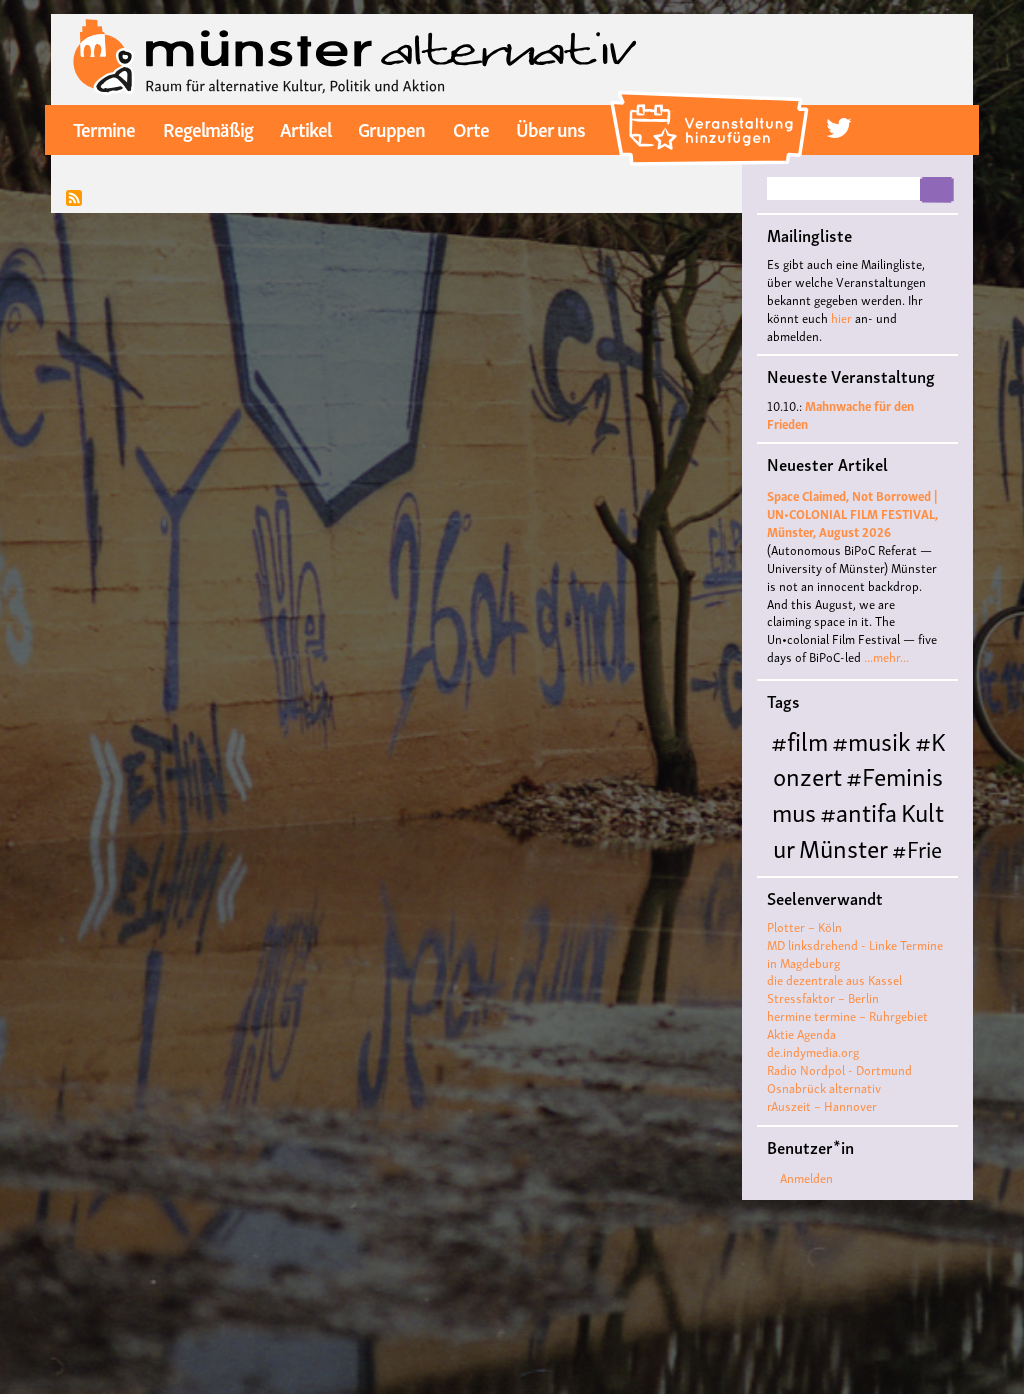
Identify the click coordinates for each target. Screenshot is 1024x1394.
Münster (843, 846)
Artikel (305, 128)
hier (841, 317)
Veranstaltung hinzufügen (712, 98)
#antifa (858, 810)
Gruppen (391, 128)
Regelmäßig (208, 128)
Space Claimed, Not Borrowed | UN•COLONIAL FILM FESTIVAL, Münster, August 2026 (852, 513)
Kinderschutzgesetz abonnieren (74, 199)
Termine (104, 128)
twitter (838, 128)
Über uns (550, 128)
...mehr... (886, 656)
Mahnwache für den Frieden (840, 414)
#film (799, 739)
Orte (471, 128)
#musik (871, 739)
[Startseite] (355, 57)
